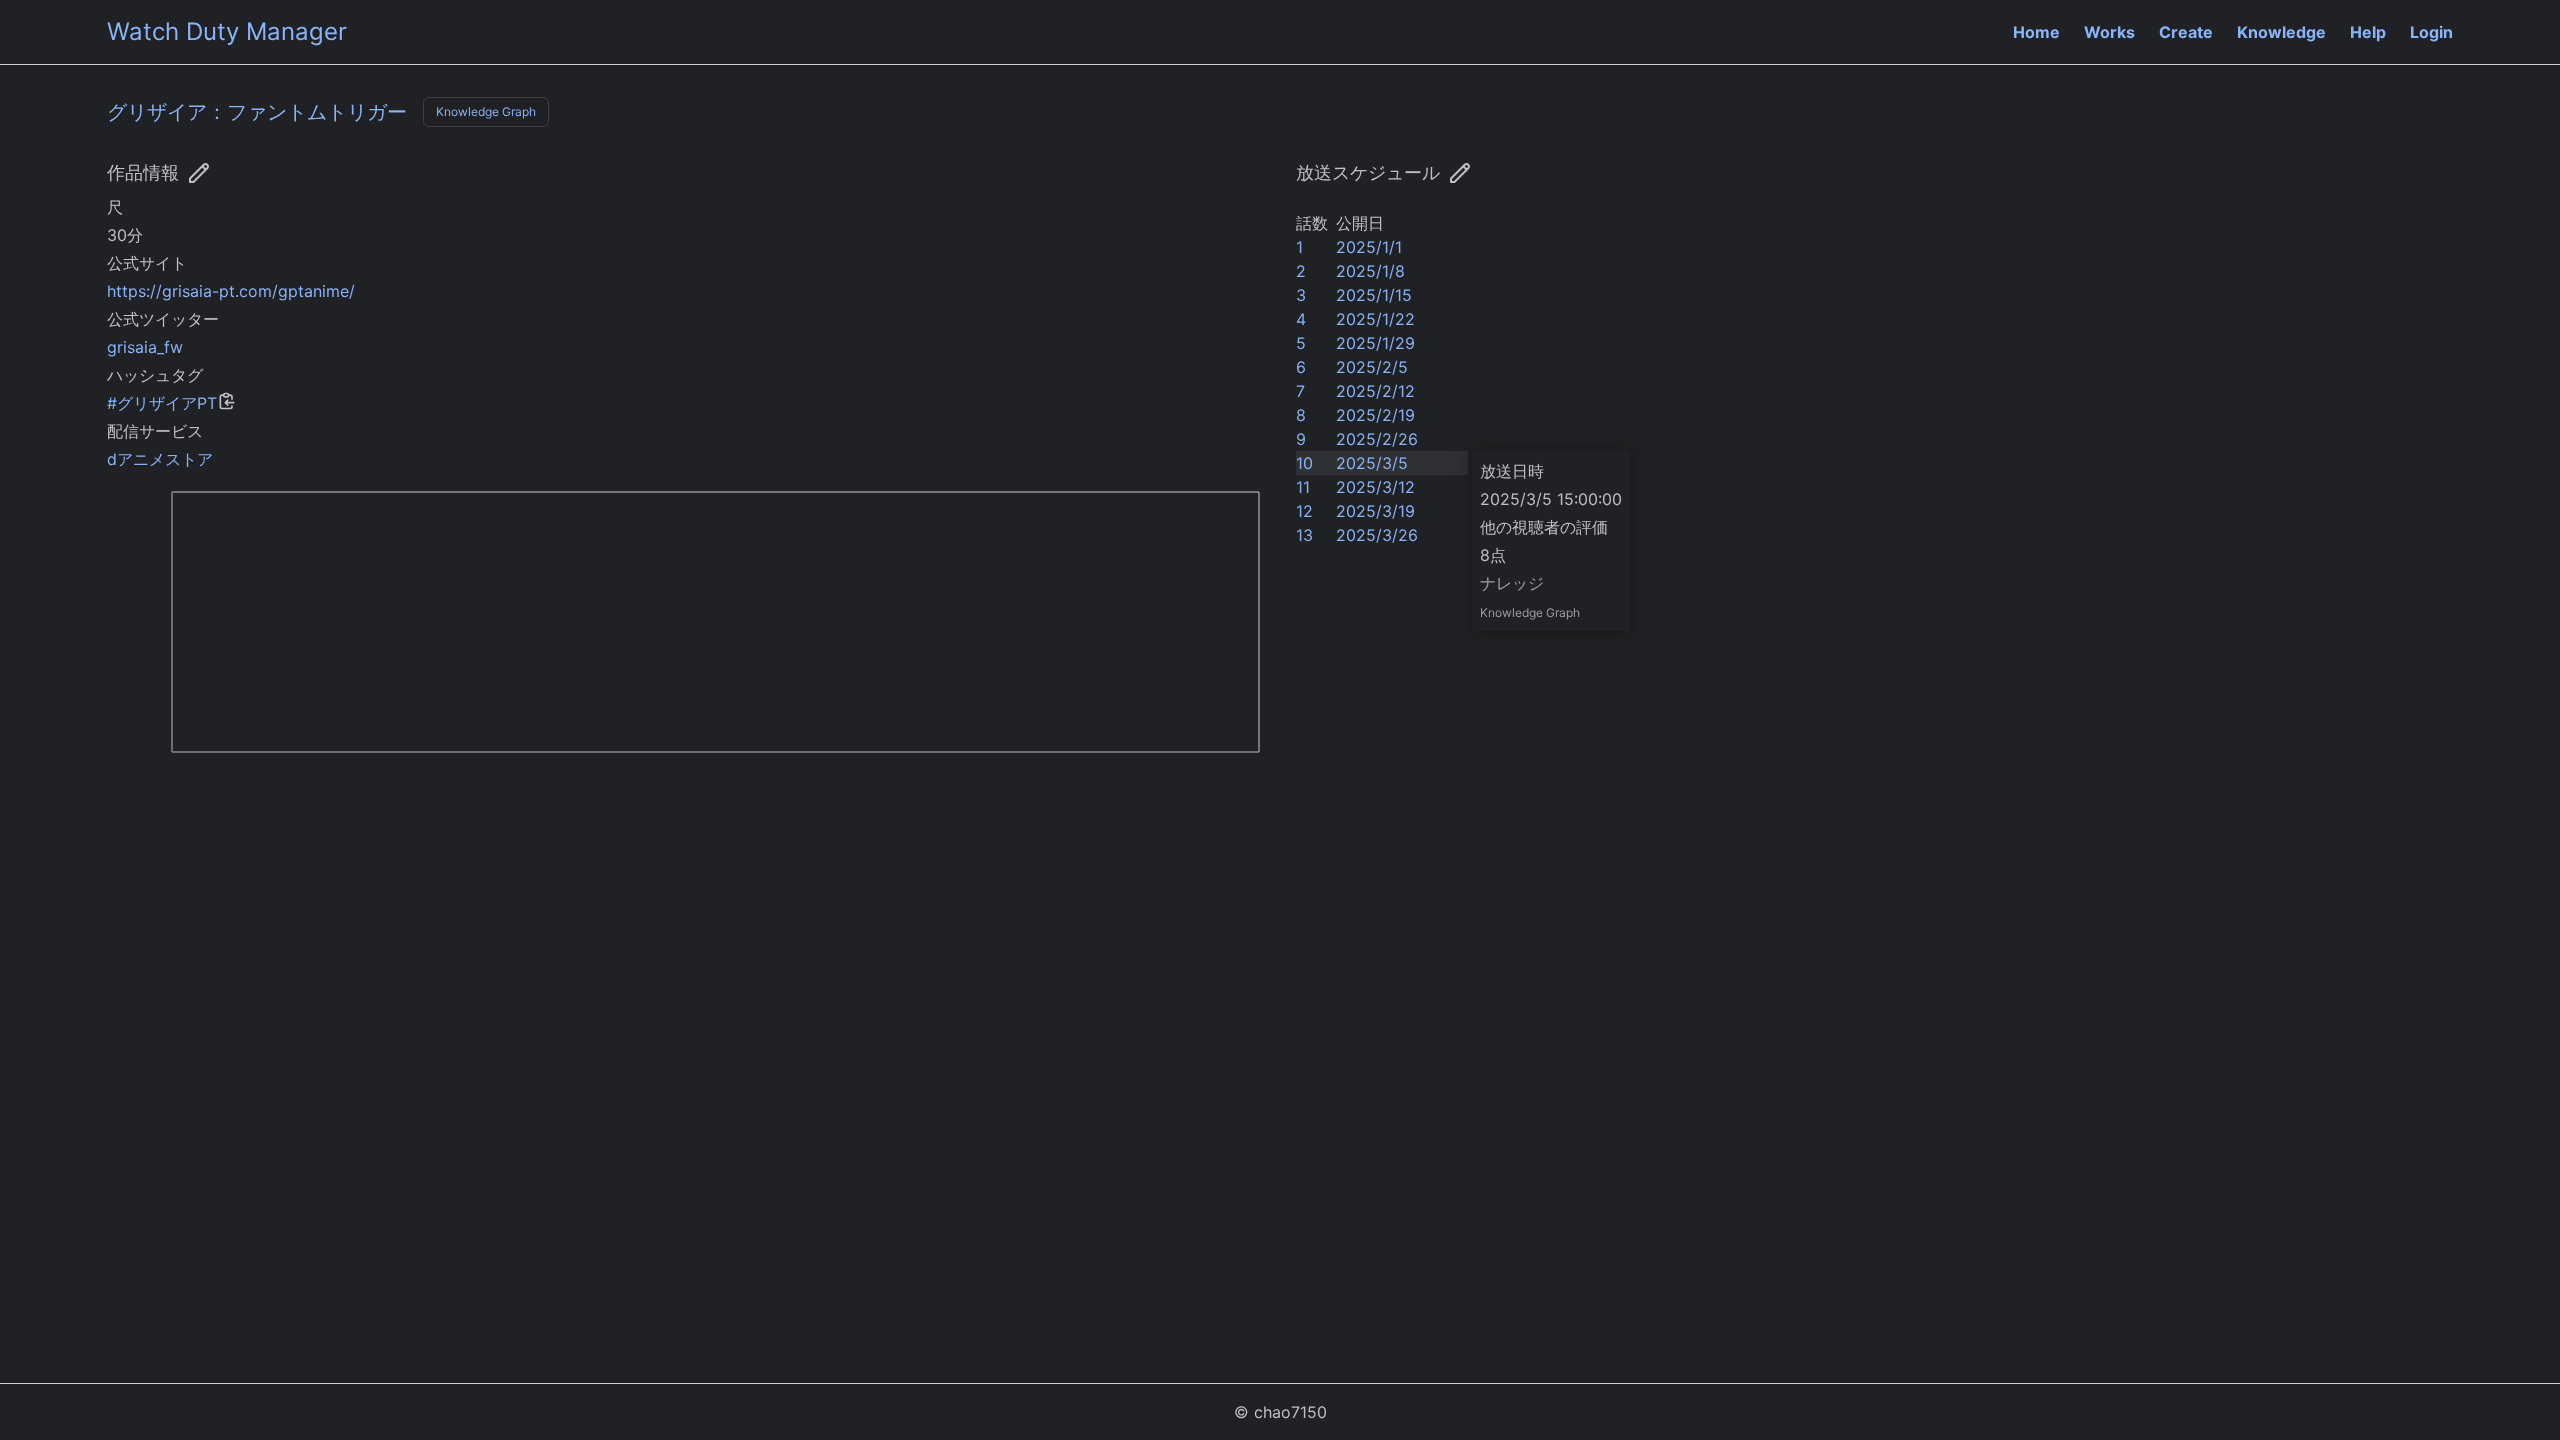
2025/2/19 (1375, 415)
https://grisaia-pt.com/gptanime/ (231, 291)
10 (1304, 463)
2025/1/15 (1374, 295)
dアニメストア (160, 459)
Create (2186, 32)
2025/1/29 (1375, 343)
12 (1304, 511)
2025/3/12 (1375, 487)
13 (1304, 535)
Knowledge (2281, 32)
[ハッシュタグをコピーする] (227, 401)
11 (1303, 487)
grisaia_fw (145, 347)
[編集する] (1460, 173)
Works (2109, 32)
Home (2036, 32)
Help (2368, 32)
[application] (685, 637)
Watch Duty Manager (227, 31)
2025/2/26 (1377, 439)
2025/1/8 (1370, 271)
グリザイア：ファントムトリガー (257, 112)
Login (2431, 32)
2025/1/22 (1375, 319)
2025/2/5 (1372, 367)
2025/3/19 (1375, 511)
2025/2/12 (1375, 391)
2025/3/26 (1377, 535)
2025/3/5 (1372, 463)
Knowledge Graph (486, 111)
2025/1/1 (1369, 247)
